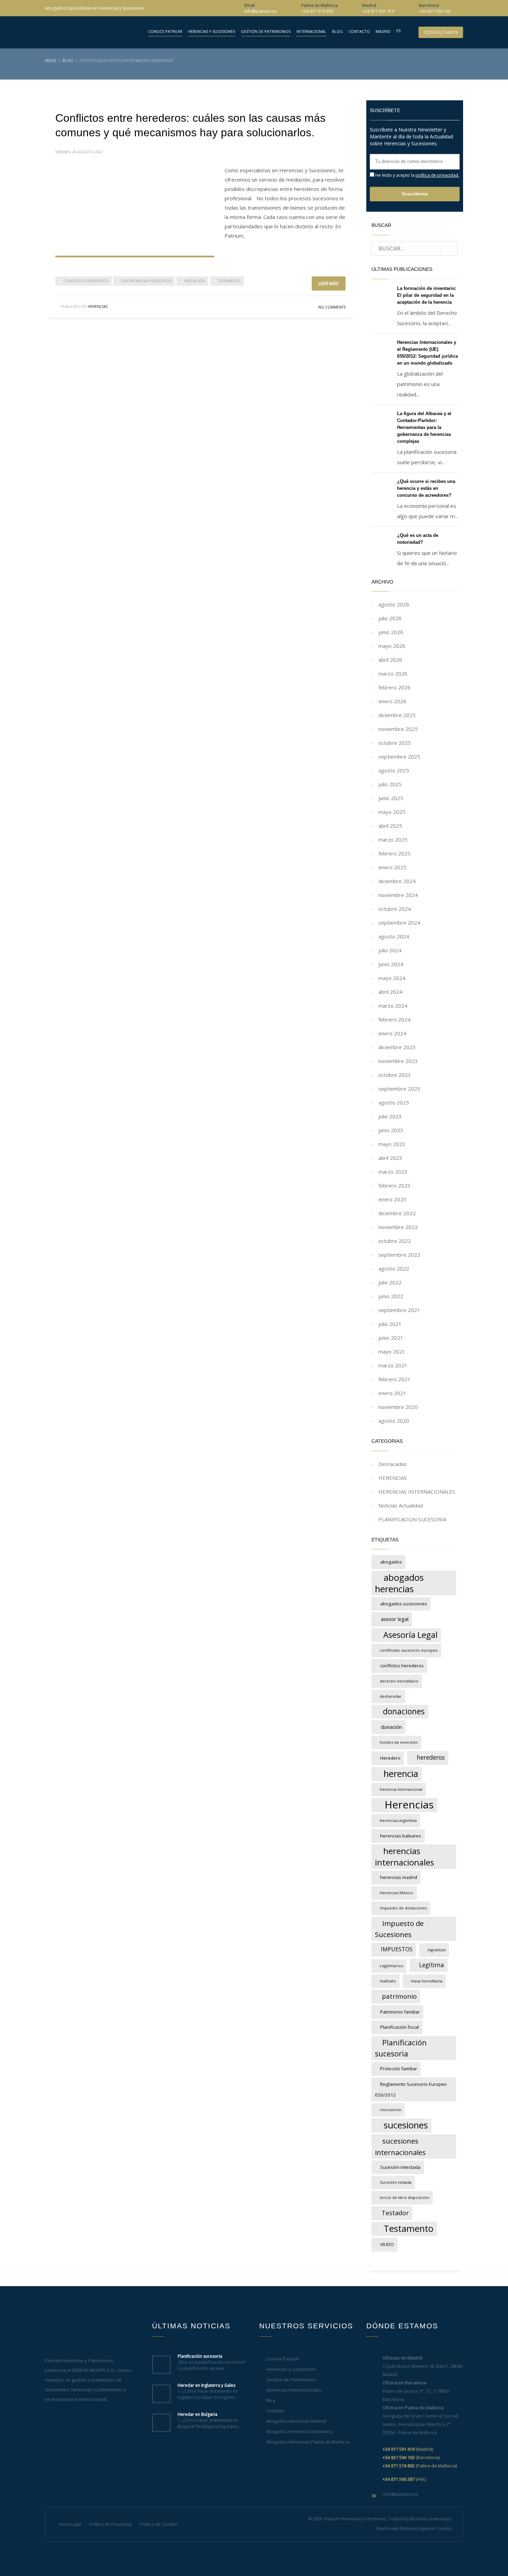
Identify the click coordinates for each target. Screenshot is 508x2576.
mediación (195, 281)
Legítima (432, 1965)
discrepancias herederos (146, 281)
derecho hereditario (399, 1681)
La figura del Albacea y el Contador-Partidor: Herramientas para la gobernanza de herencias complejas (424, 427)
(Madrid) (408, 2449)
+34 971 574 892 (317, 11)
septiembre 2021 (399, 1310)
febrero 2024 (394, 1019)
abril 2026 (390, 660)
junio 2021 (391, 1338)
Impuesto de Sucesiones (399, 1929)
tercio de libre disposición (404, 2197)
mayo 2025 (392, 812)
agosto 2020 (394, 1421)
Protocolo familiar (399, 2069)
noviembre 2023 (398, 1061)
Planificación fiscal (399, 2027)
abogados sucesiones (404, 1604)
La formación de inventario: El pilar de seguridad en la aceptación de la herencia (427, 295)
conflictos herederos (86, 281)
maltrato (388, 1981)
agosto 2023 (394, 1102)
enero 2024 (392, 1033)
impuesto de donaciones (403, 1908)
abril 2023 (390, 1158)
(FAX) (404, 2479)
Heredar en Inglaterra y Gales (206, 2385)
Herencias (409, 1805)
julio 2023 (390, 1116)
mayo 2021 (392, 1351)
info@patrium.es (261, 11)
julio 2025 (390, 784)
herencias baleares (401, 1836)
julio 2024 (390, 950)
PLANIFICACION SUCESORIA (412, 1519)
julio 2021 (390, 1324)
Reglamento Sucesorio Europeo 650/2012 (411, 2089)
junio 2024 (391, 964)
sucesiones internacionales (400, 2147)
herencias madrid (399, 1877)
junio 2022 (391, 1296)
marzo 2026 (393, 673)
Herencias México (397, 1893)
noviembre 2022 (398, 1227)
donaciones (404, 1711)
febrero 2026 (394, 687)
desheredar (391, 1696)
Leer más (329, 283)
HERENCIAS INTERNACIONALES (417, 1492)
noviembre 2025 (398, 729)
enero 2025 (392, 867)
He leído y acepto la (417, 175)
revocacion (391, 2110)
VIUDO (387, 2244)
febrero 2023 (394, 1185)
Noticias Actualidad (401, 1505)
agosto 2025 (394, 770)
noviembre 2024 (398, 895)
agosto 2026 (394, 604)
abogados (391, 1562)
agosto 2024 (394, 936)
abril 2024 (390, 992)
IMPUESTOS (397, 1949)
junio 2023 (391, 1130)
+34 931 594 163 (435, 11)
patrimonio (399, 1996)
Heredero (390, 1758)
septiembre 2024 (399, 923)
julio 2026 (390, 618)
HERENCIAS (98, 306)
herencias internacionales (404, 1857)
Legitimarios (391, 1966)
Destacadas (393, 1464)
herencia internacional (401, 1789)
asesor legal (395, 1619)
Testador (395, 2213)
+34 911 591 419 (378, 11)
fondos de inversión (399, 1742)
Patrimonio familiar (400, 2012)
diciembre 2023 (397, 1047)
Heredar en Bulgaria (197, 2414)
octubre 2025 (395, 743)
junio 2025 (391, 798)
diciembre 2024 (397, 881)
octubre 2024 (395, 909)
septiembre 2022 (399, 1255)
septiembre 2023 (399, 1089)
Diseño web (388, 2528)
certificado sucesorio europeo (409, 1650)
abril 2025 (390, 826)
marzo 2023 (393, 1172)
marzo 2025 (393, 840)
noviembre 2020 (398, 1407)
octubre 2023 (395, 1075)
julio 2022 (390, 1282)
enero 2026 (392, 701)
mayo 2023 (392, 1144)
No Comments (332, 307)
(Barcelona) (411, 2457)
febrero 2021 (394, 1379)
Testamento (229, 281)
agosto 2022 (394, 1268)
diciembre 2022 (397, 1213)
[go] (449, 249)
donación (391, 1727)
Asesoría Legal (410, 1635)
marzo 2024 (393, 1006)
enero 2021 (392, 1393)
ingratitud (436, 1950)
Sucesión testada (396, 2182)
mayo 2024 (392, 978)
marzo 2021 (393, 1365)
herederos (431, 1757)
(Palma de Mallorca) (420, 2466)
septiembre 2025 (399, 757)
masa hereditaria (427, 1981)
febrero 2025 (394, 853)
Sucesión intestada (400, 2167)
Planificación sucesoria (401, 2048)
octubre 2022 (395, 1241)
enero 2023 (392, 1199)
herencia (401, 1773)
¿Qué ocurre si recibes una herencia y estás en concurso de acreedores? (426, 488)
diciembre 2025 (397, 715)
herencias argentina (398, 1820)
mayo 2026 (392, 646)
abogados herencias (399, 1583)
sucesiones (406, 2125)
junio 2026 (391, 632)
